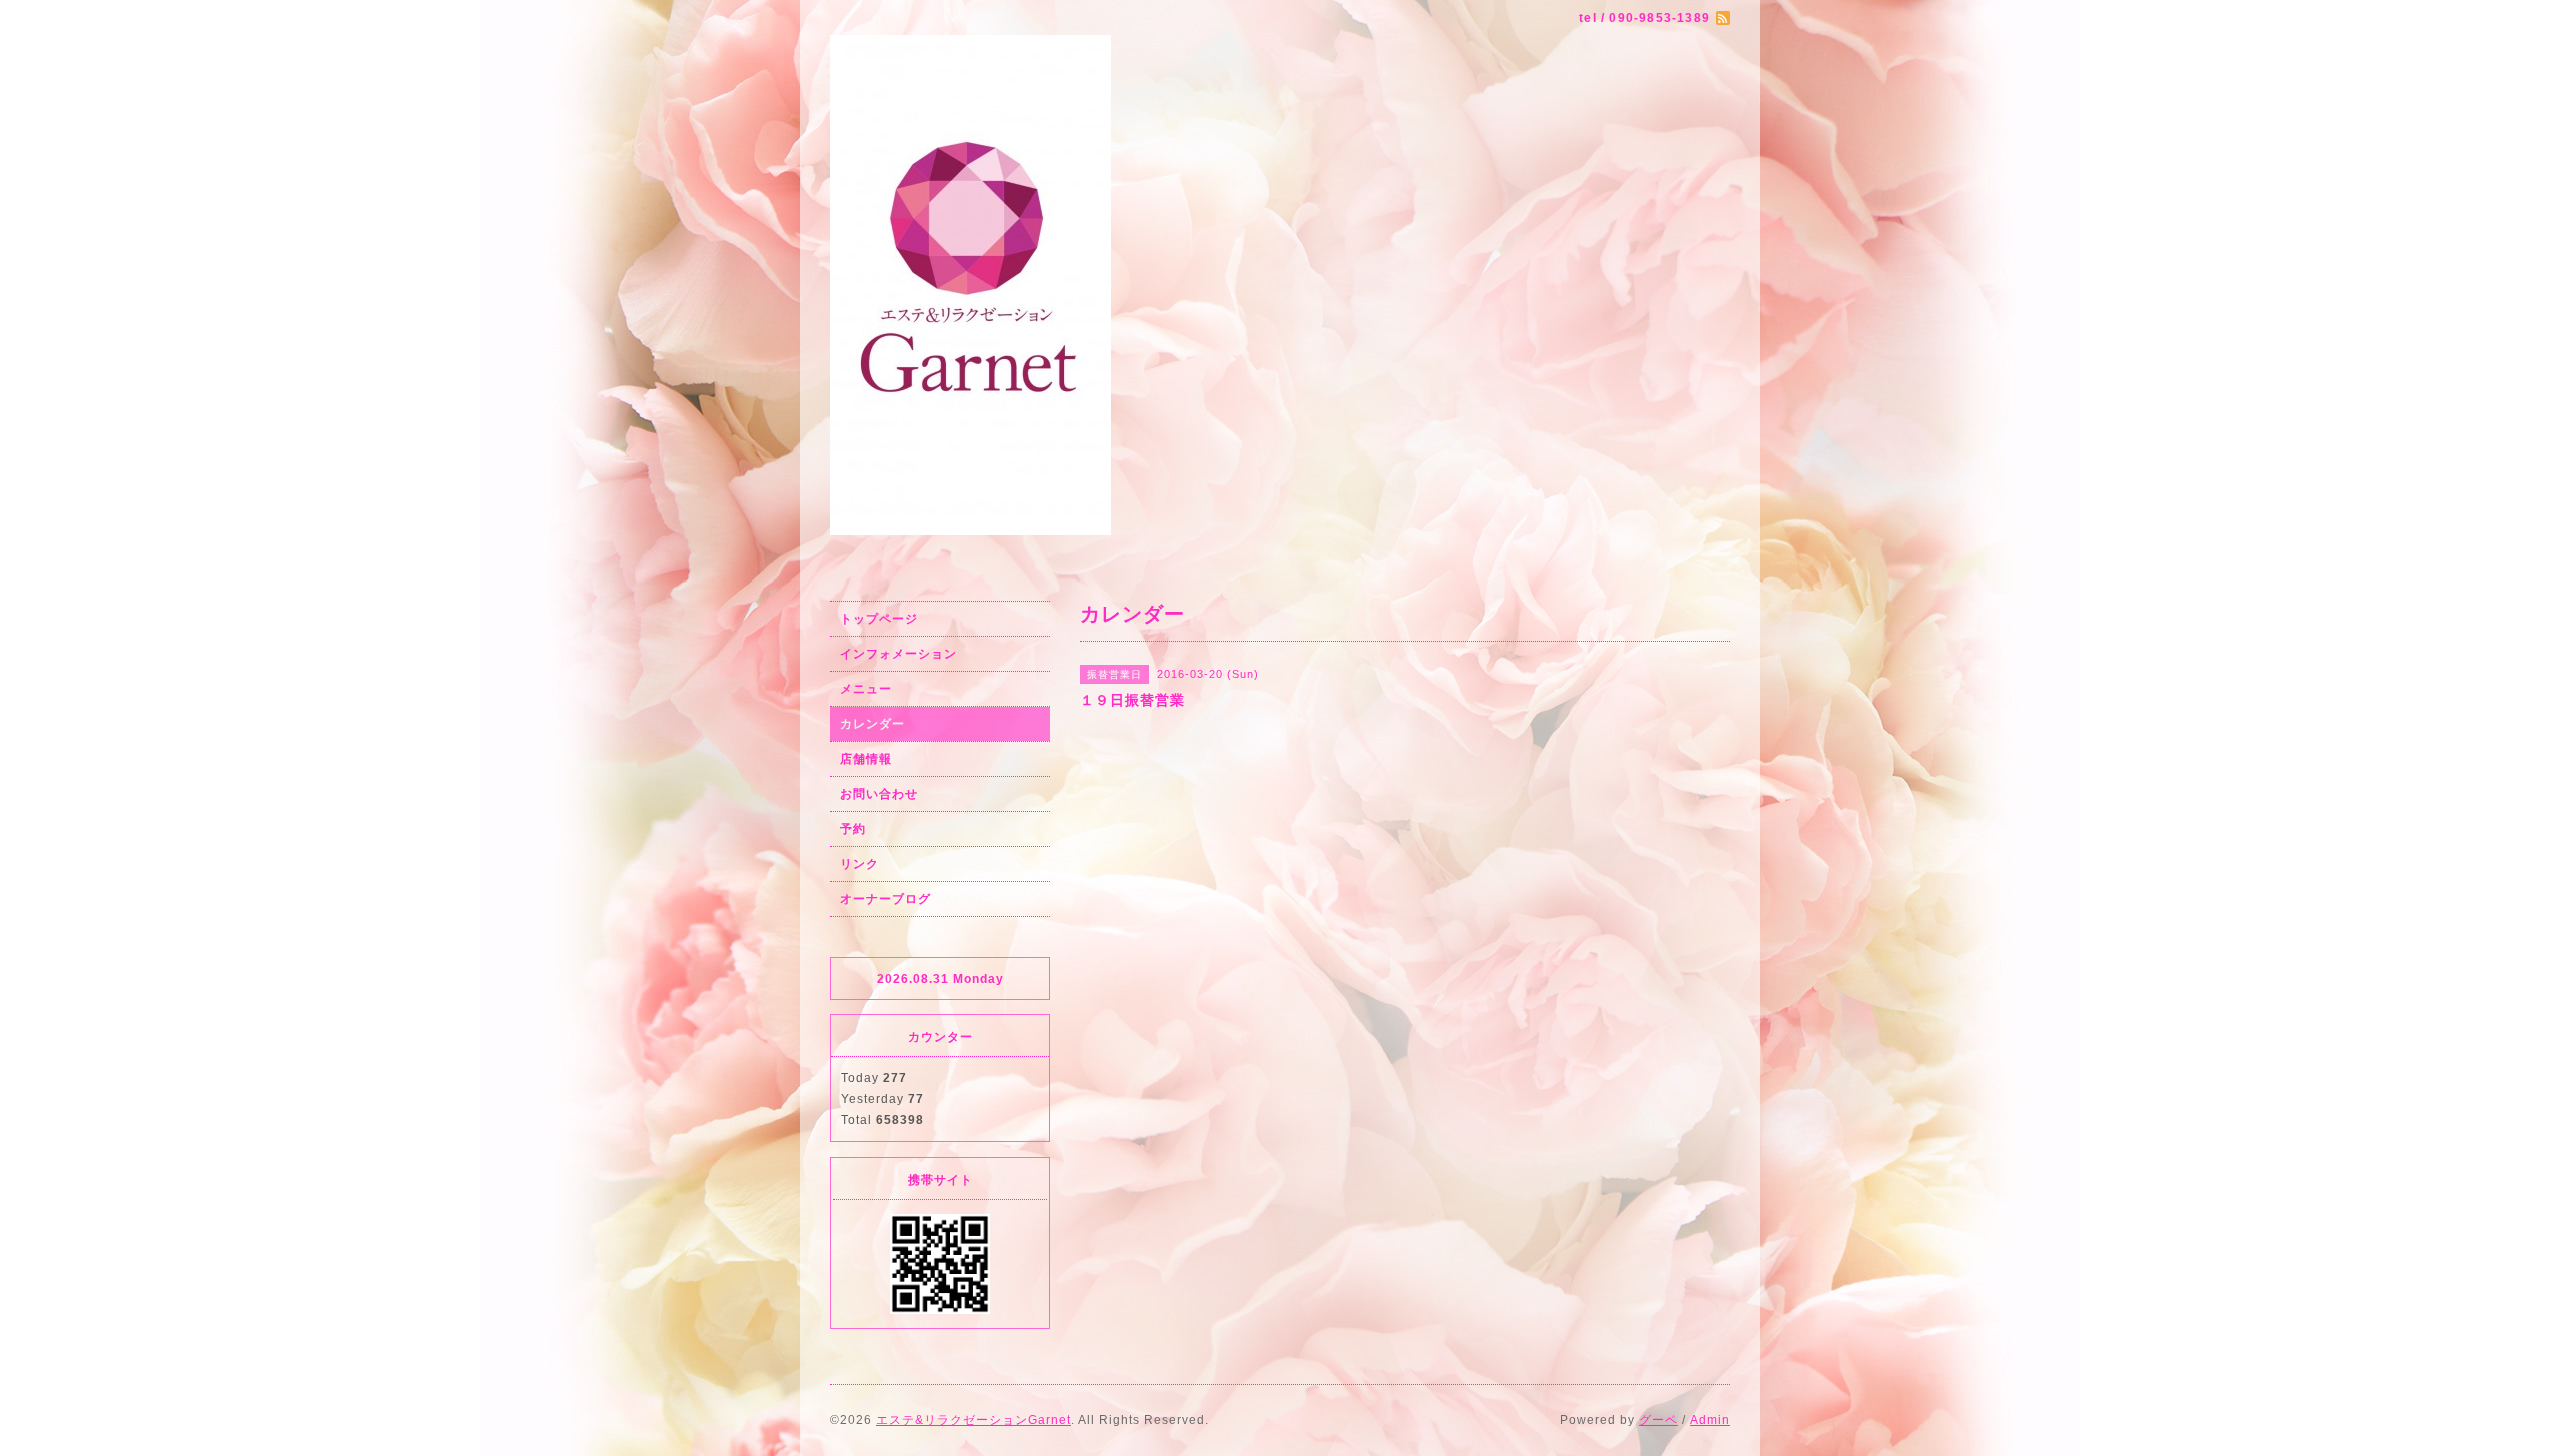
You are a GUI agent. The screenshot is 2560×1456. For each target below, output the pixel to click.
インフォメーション (898, 654)
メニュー (866, 689)
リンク (859, 864)
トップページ (879, 619)
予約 (853, 829)
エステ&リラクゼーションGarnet (973, 1420)
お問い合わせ (879, 794)
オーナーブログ (885, 899)
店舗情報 (866, 759)
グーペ (1658, 1420)
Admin (1710, 1420)
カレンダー (872, 724)
